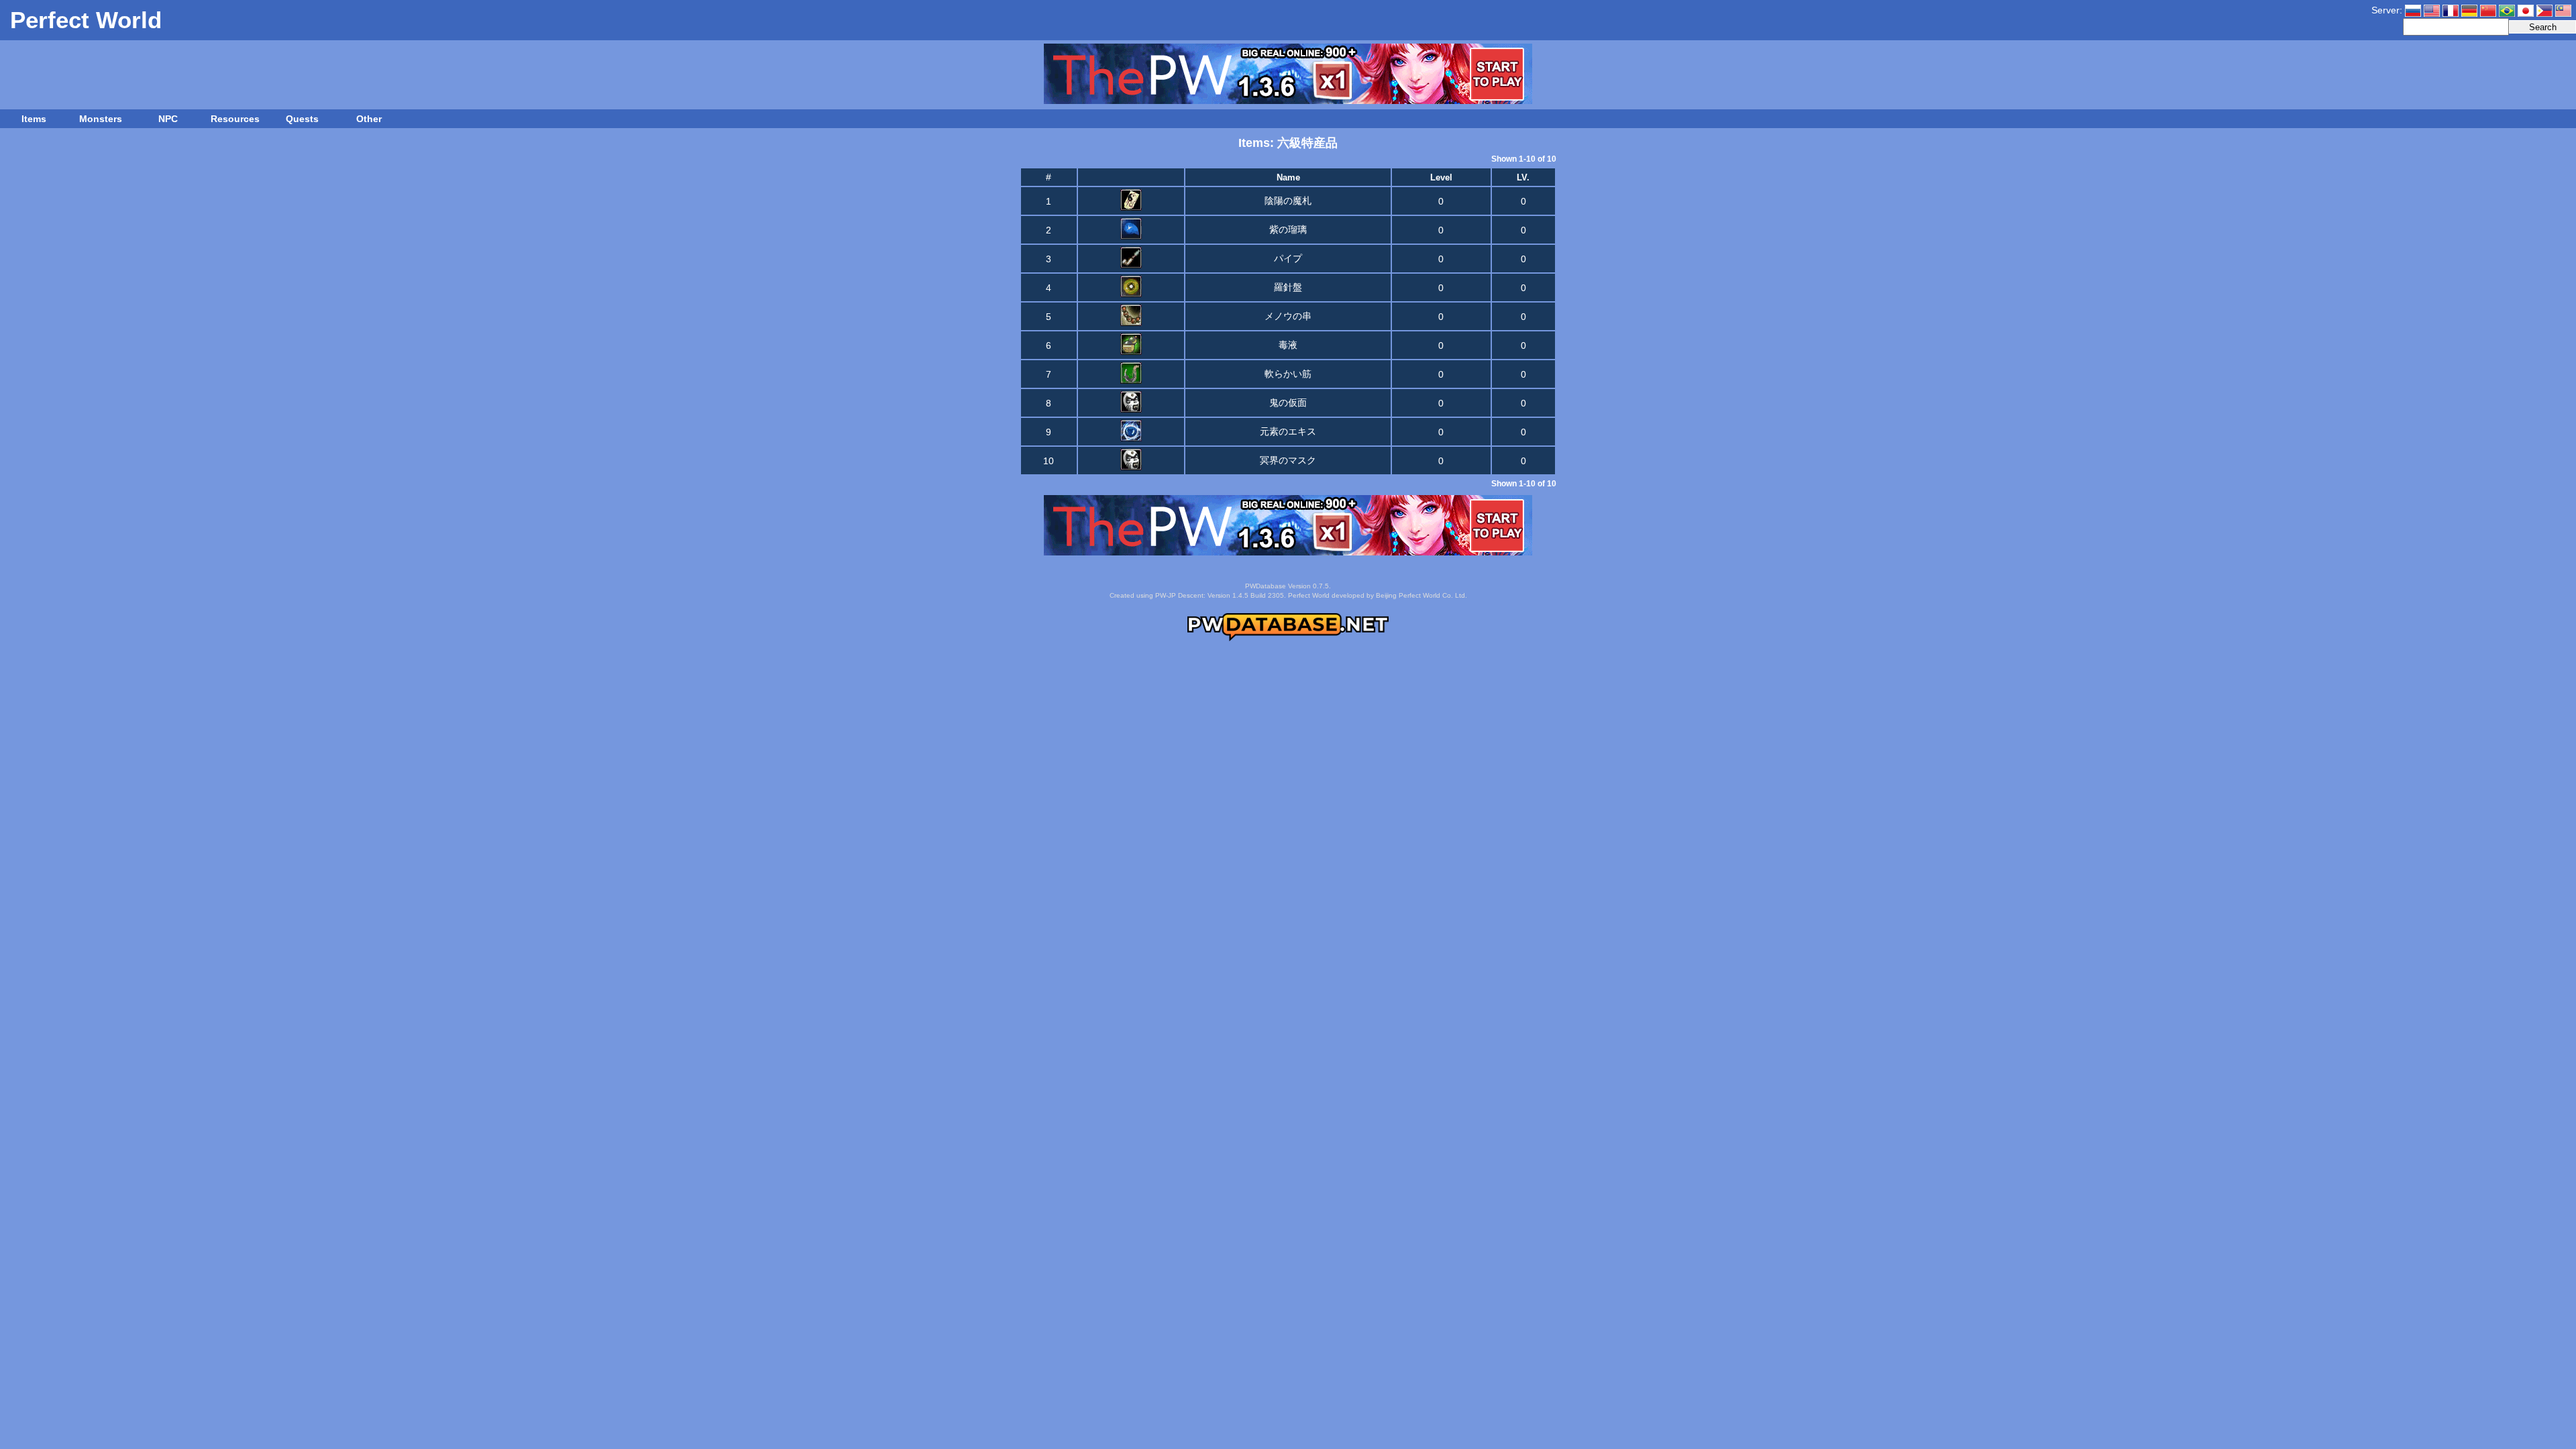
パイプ (1288, 258)
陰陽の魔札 (1288, 201)
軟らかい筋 (1288, 374)
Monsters (101, 119)
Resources (235, 119)
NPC (168, 119)
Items (34, 119)
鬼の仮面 (1288, 402)
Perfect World (86, 20)
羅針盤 (1288, 287)
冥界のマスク (1288, 460)
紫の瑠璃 (1288, 229)
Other (369, 119)
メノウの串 (1288, 316)
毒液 (1288, 345)
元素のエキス (1288, 431)
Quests (302, 119)
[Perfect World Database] (1288, 639)
